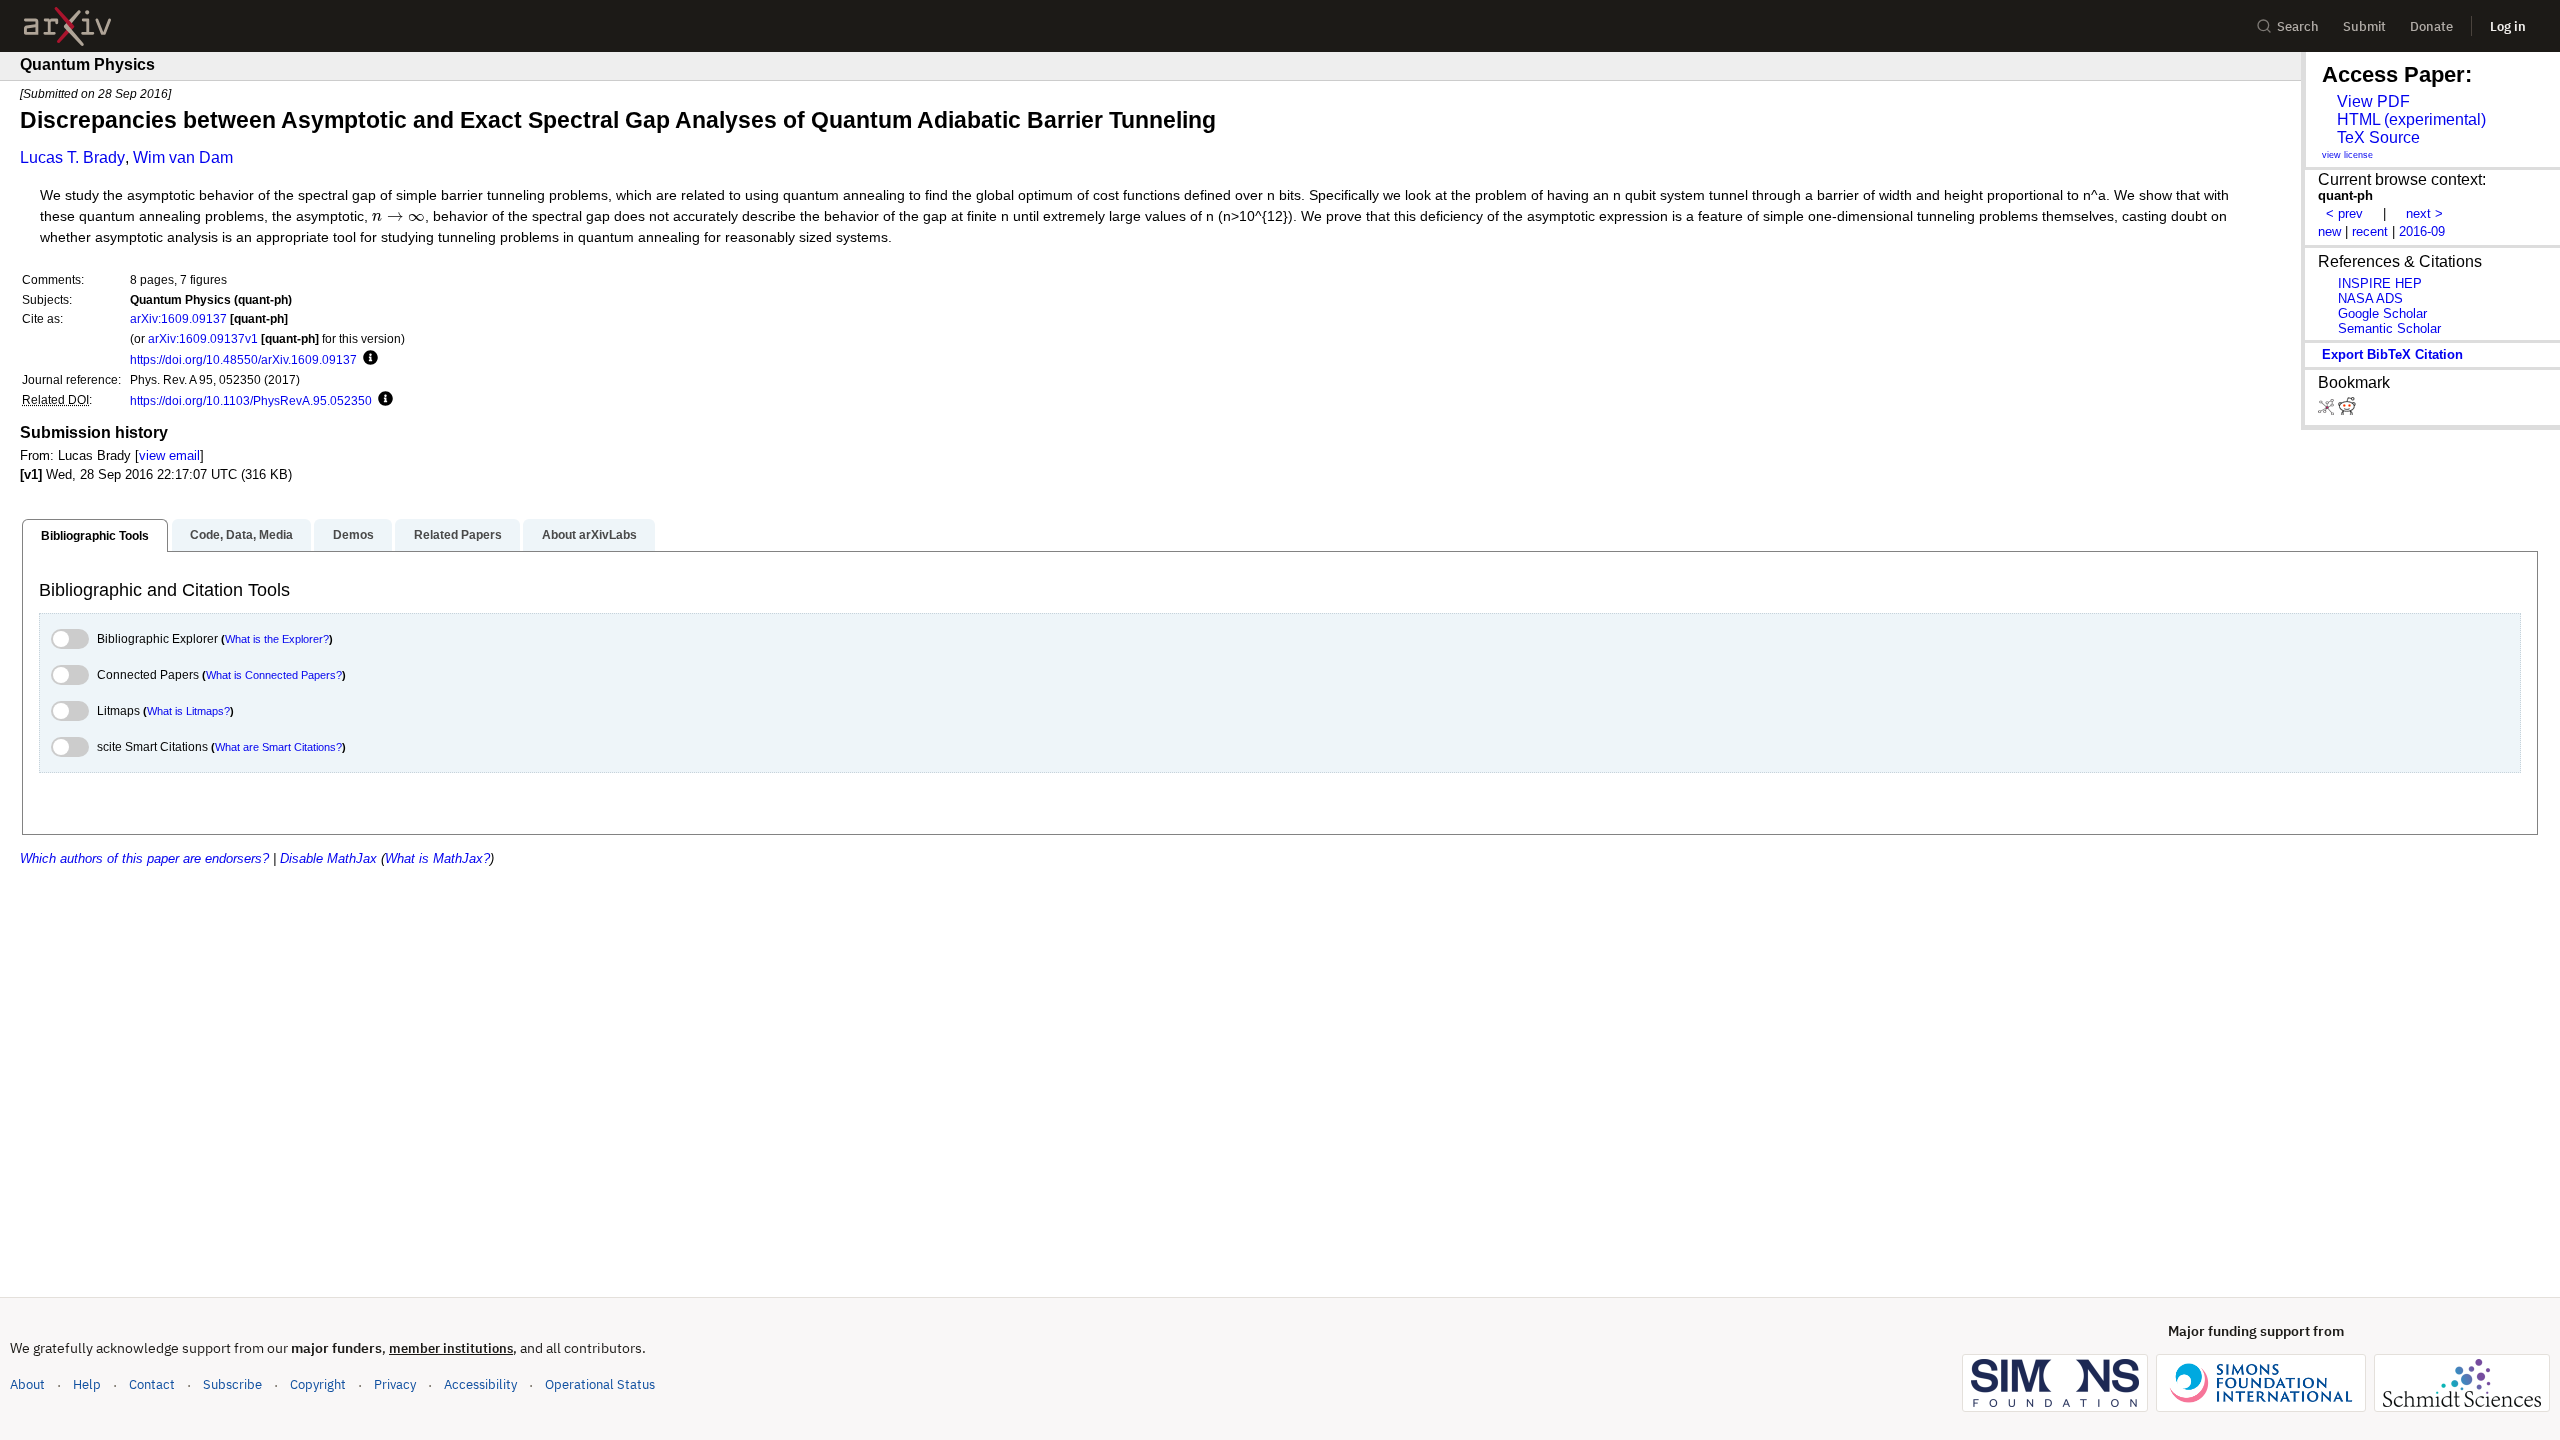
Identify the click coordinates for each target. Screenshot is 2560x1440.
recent (2370, 231)
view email (169, 455)
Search (2298, 26)
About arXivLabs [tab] (589, 535)
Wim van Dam (183, 157)
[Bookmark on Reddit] (2347, 410)
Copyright (318, 1384)
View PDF (2373, 101)
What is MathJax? (437, 858)
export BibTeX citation (2392, 354)
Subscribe (232, 1384)
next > (2424, 213)
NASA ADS (2370, 298)
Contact (152, 1384)
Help (87, 1384)
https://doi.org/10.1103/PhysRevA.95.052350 (251, 400)
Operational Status (600, 1384)
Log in (2508, 26)
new (2329, 231)
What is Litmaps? (188, 711)
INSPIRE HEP (2380, 283)
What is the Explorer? (277, 639)
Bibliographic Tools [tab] (95, 536)
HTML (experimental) (2411, 119)
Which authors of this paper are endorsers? (144, 858)
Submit (2364, 26)
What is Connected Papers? (274, 675)
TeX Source (2378, 137)
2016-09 (2422, 231)
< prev (2344, 213)
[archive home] (67, 26)
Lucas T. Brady (72, 157)
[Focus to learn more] (367, 359)
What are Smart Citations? (278, 747)
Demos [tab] (353, 535)
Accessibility (480, 1384)
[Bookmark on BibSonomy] (2328, 410)
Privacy (395, 1384)
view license (2347, 155)
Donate (2431, 26)
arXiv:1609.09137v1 (203, 338)
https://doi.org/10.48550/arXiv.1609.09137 (243, 359)
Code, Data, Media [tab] (241, 535)
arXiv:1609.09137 (178, 318)
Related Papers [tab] (458, 535)
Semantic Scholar (2389, 328)
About (27, 1384)
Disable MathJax (328, 858)
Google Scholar (2382, 313)
